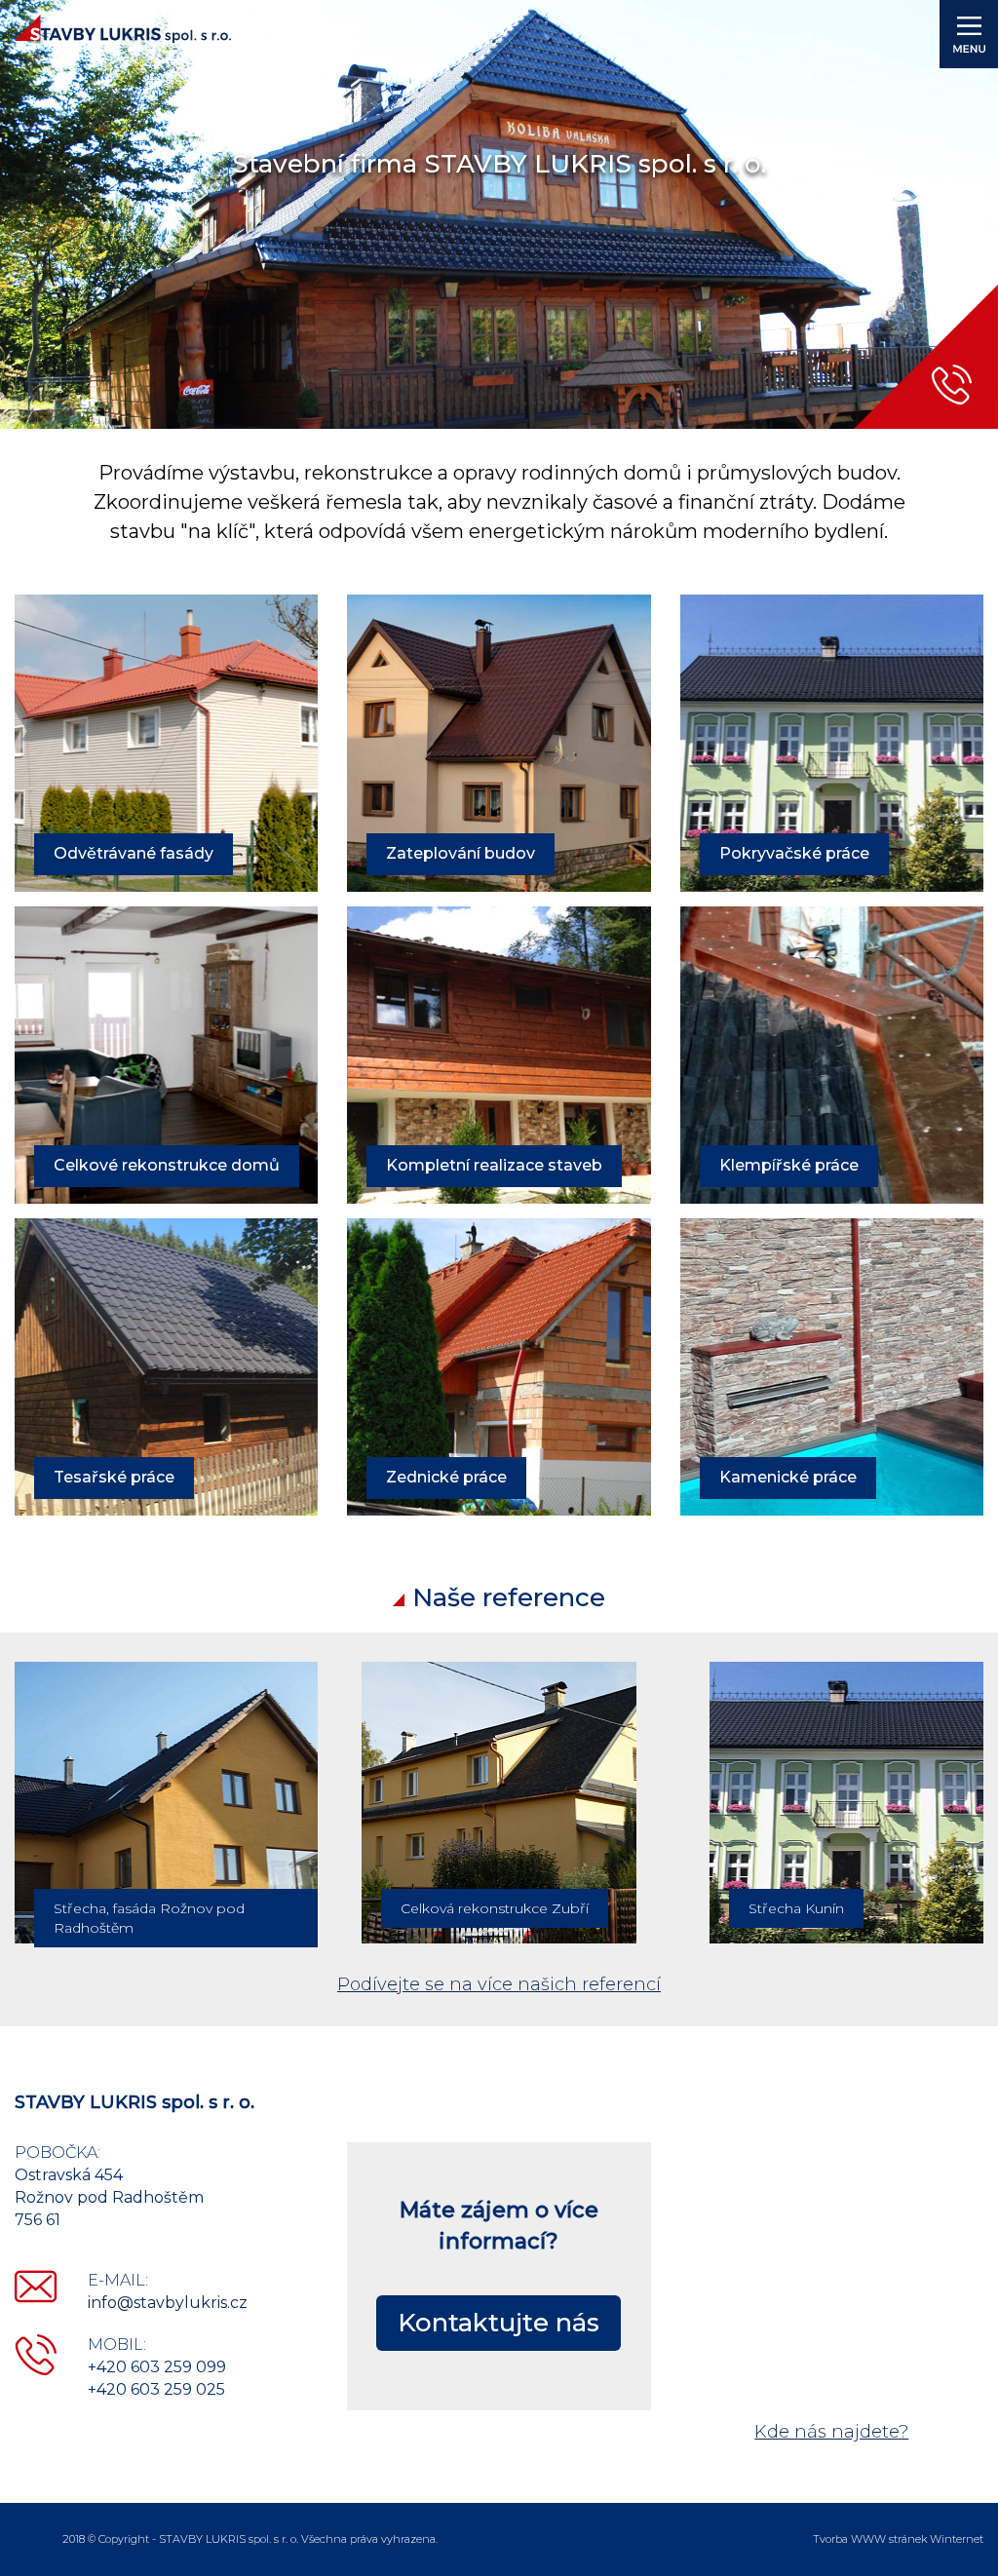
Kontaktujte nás (499, 2323)
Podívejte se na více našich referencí (499, 1984)
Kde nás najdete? (831, 2432)
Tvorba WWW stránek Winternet (898, 2539)
